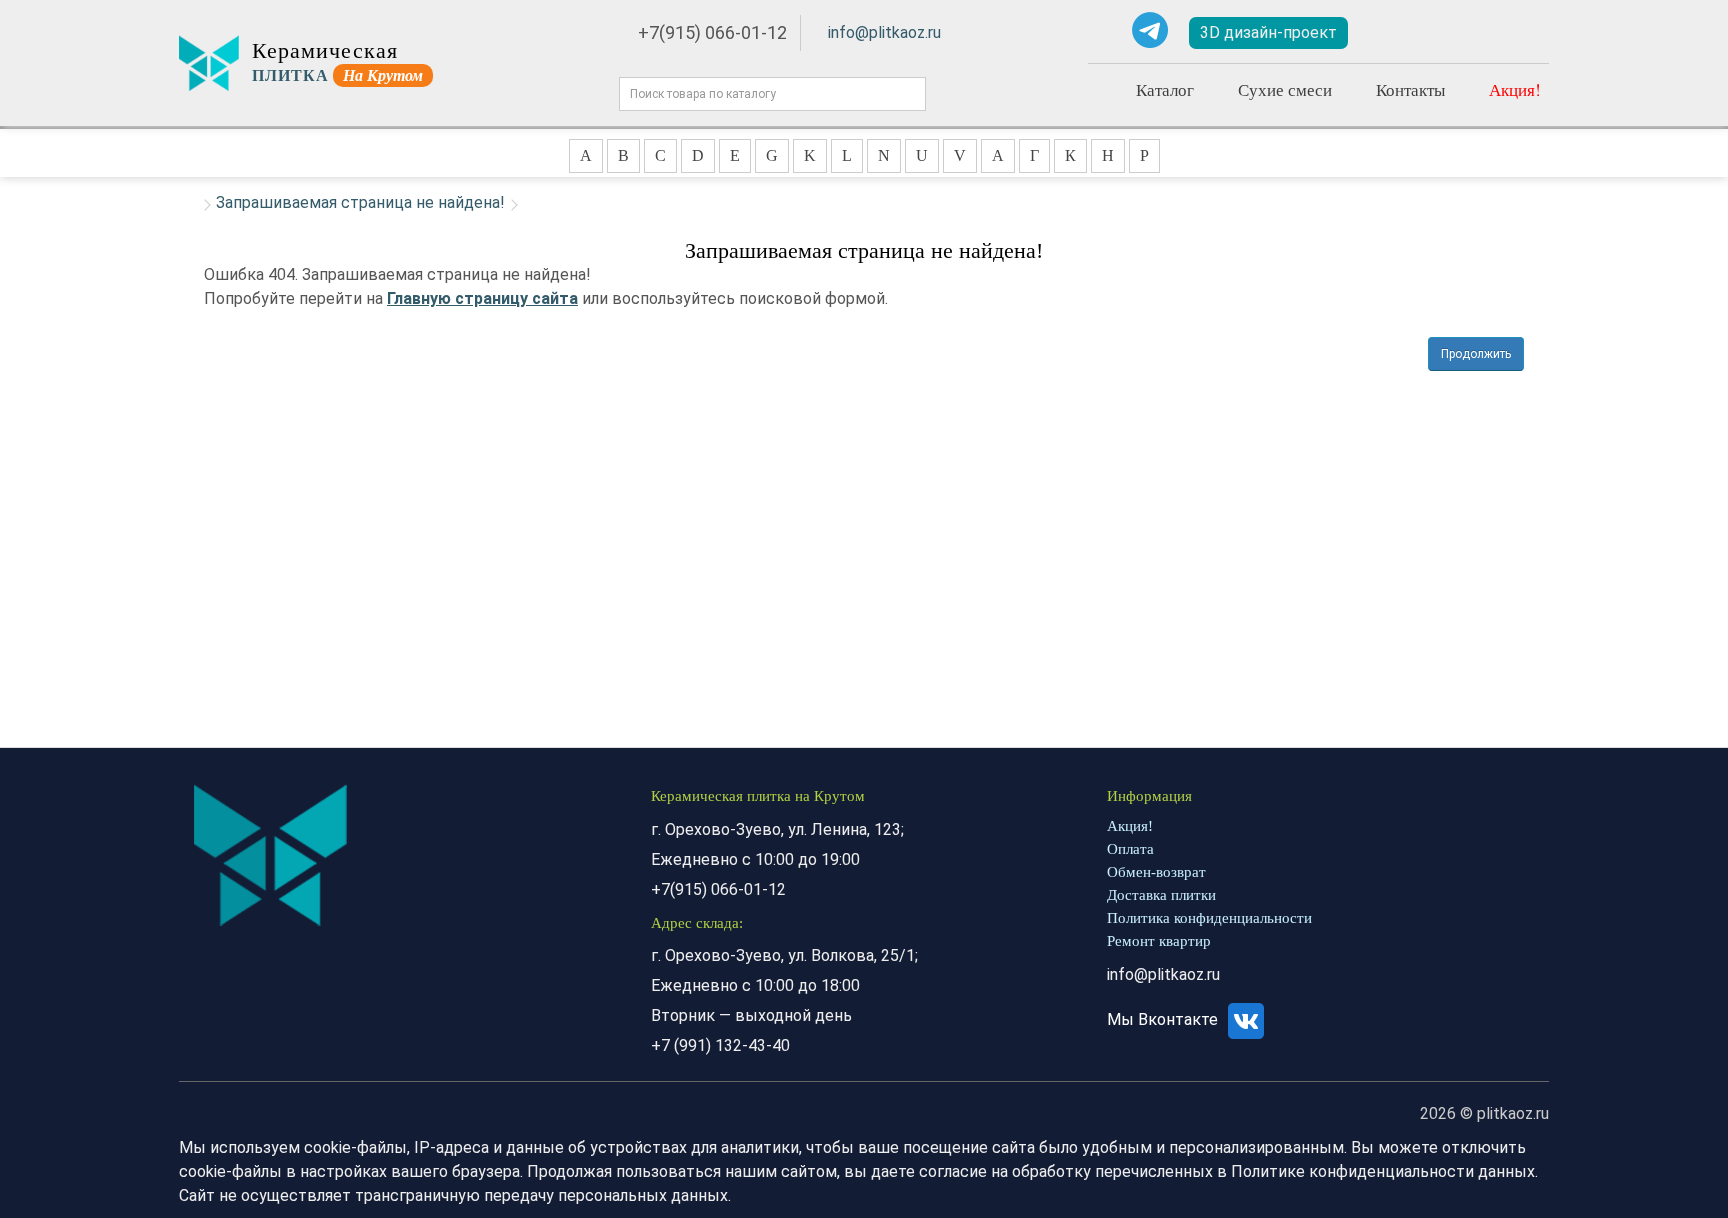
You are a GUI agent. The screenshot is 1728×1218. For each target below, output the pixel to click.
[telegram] (1150, 30)
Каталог (1165, 89)
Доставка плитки (1161, 895)
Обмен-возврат (1156, 872)
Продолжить (1476, 354)
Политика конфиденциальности (1209, 918)
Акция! (1515, 89)
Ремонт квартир (1159, 941)
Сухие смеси (1285, 89)
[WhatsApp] (1103, 30)
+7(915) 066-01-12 (712, 32)
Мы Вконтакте (1164, 1019)
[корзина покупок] (1518, 33)
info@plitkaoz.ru (884, 32)
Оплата (1130, 849)
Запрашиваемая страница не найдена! (360, 202)
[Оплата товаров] (1457, 33)
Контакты (1410, 89)
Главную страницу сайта (482, 298)
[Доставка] (1399, 33)
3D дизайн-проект (1268, 32)
